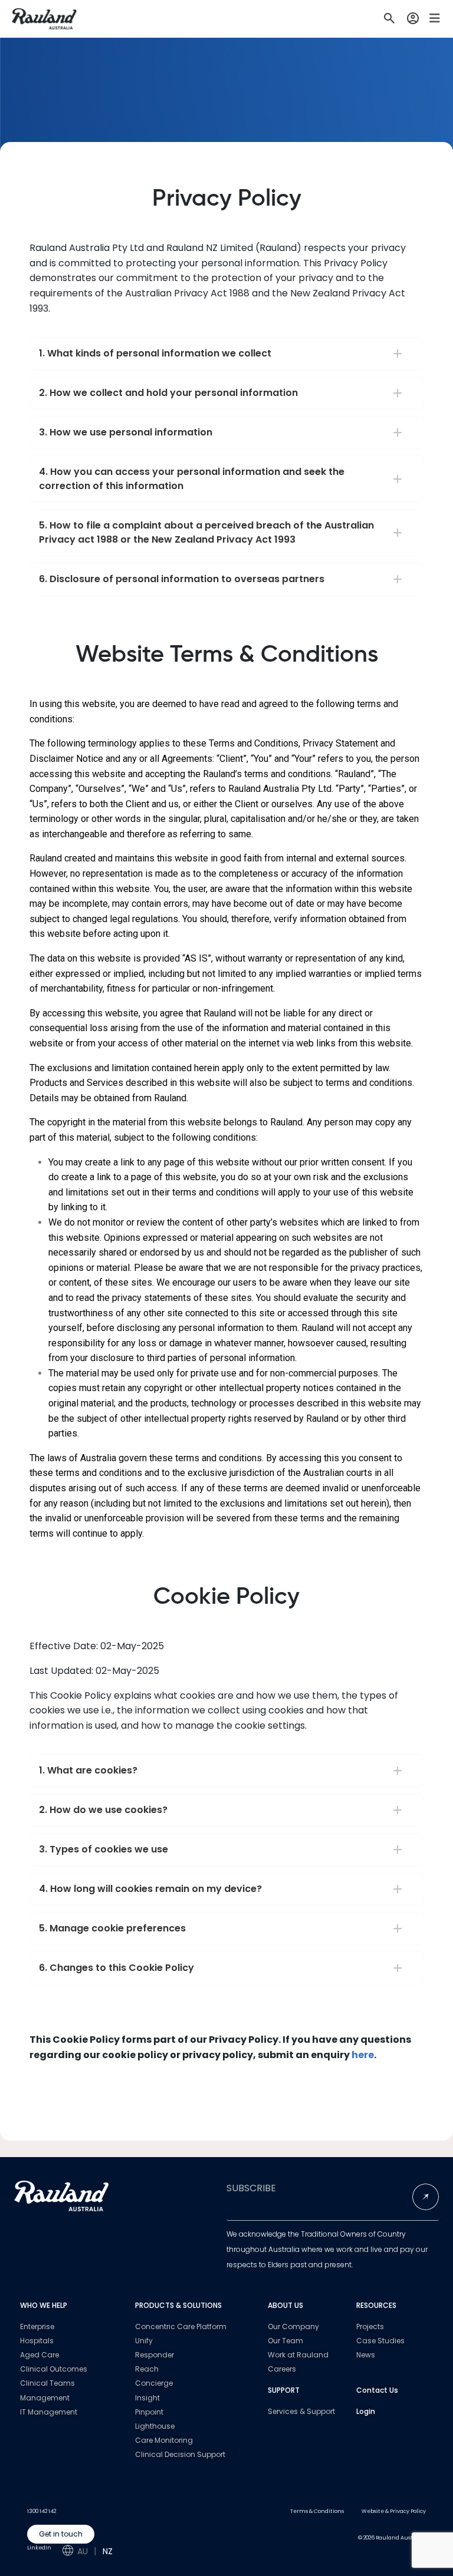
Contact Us (377, 2390)
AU (83, 2551)
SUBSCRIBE (251, 2188)
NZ (108, 2551)
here (363, 2055)
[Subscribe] (426, 2197)
